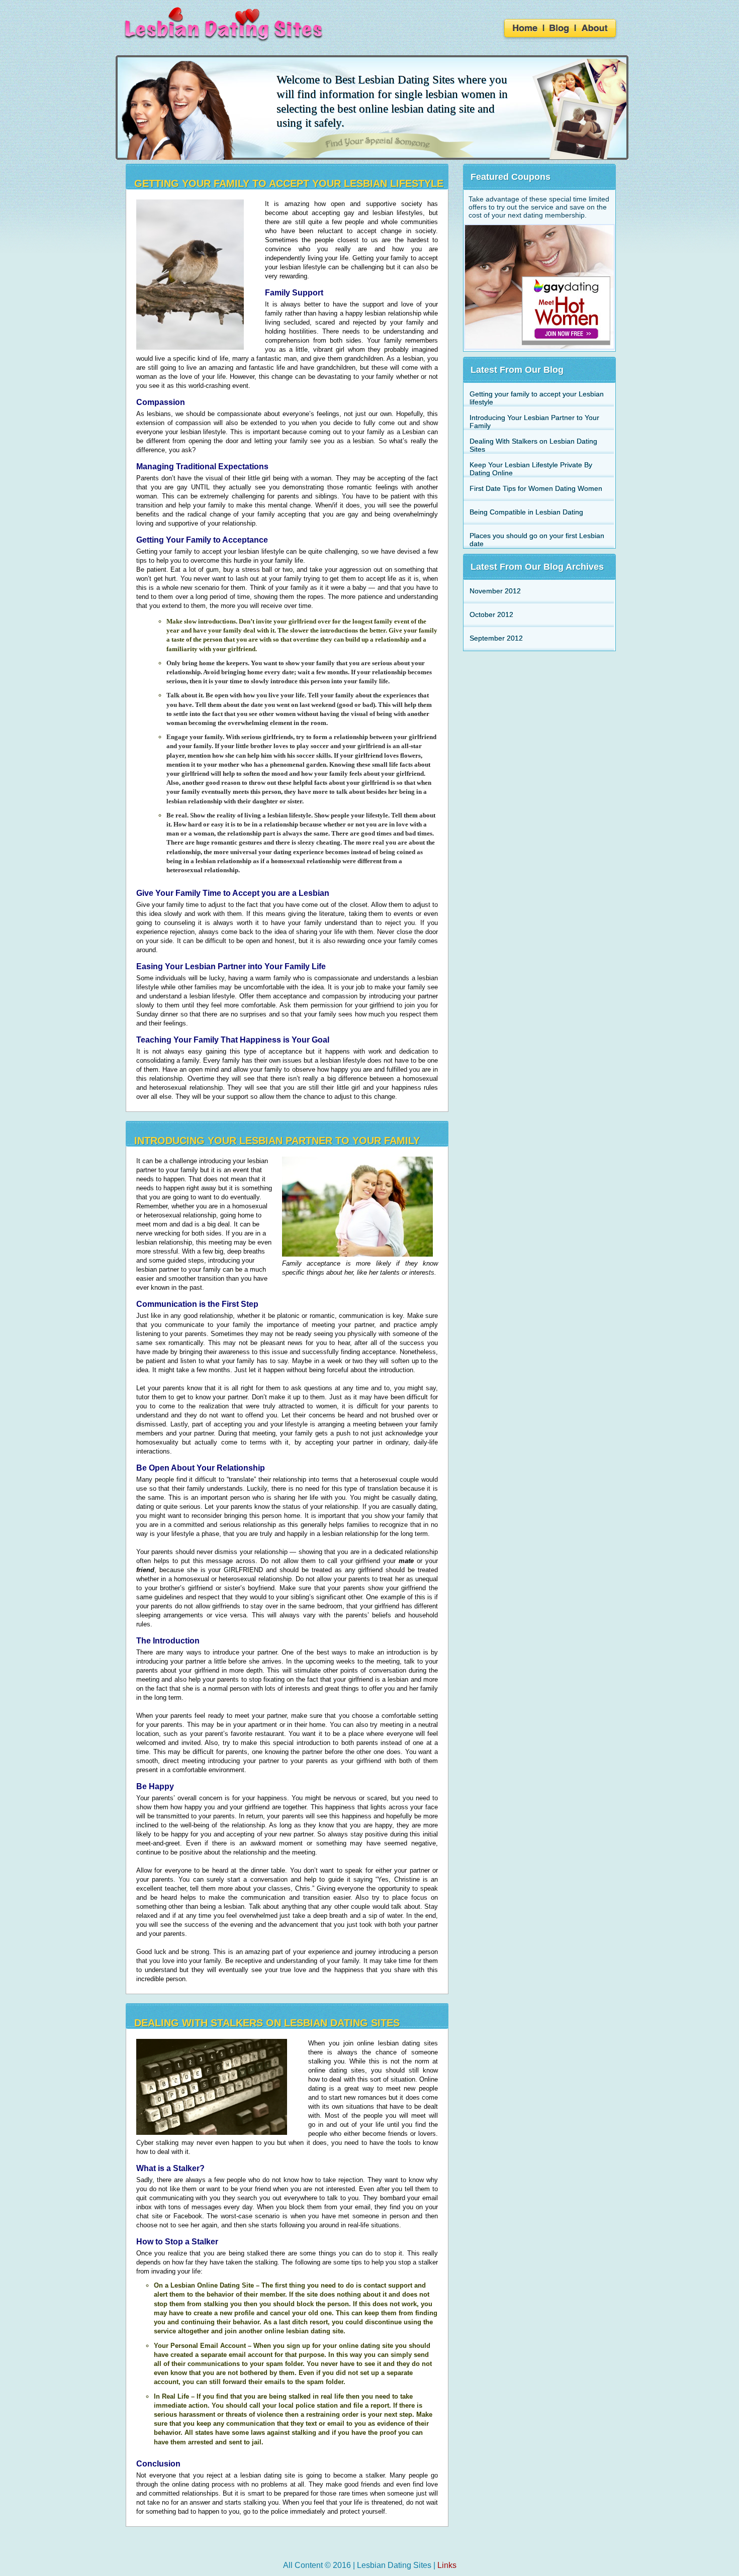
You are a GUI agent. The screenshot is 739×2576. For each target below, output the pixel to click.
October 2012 (491, 614)
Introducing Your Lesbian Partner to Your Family (277, 1141)
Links (447, 2565)
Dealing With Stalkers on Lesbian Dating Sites (267, 2023)
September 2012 (496, 638)
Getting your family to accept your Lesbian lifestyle (289, 183)
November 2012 (495, 591)
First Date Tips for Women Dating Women (536, 488)
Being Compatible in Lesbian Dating (526, 512)
